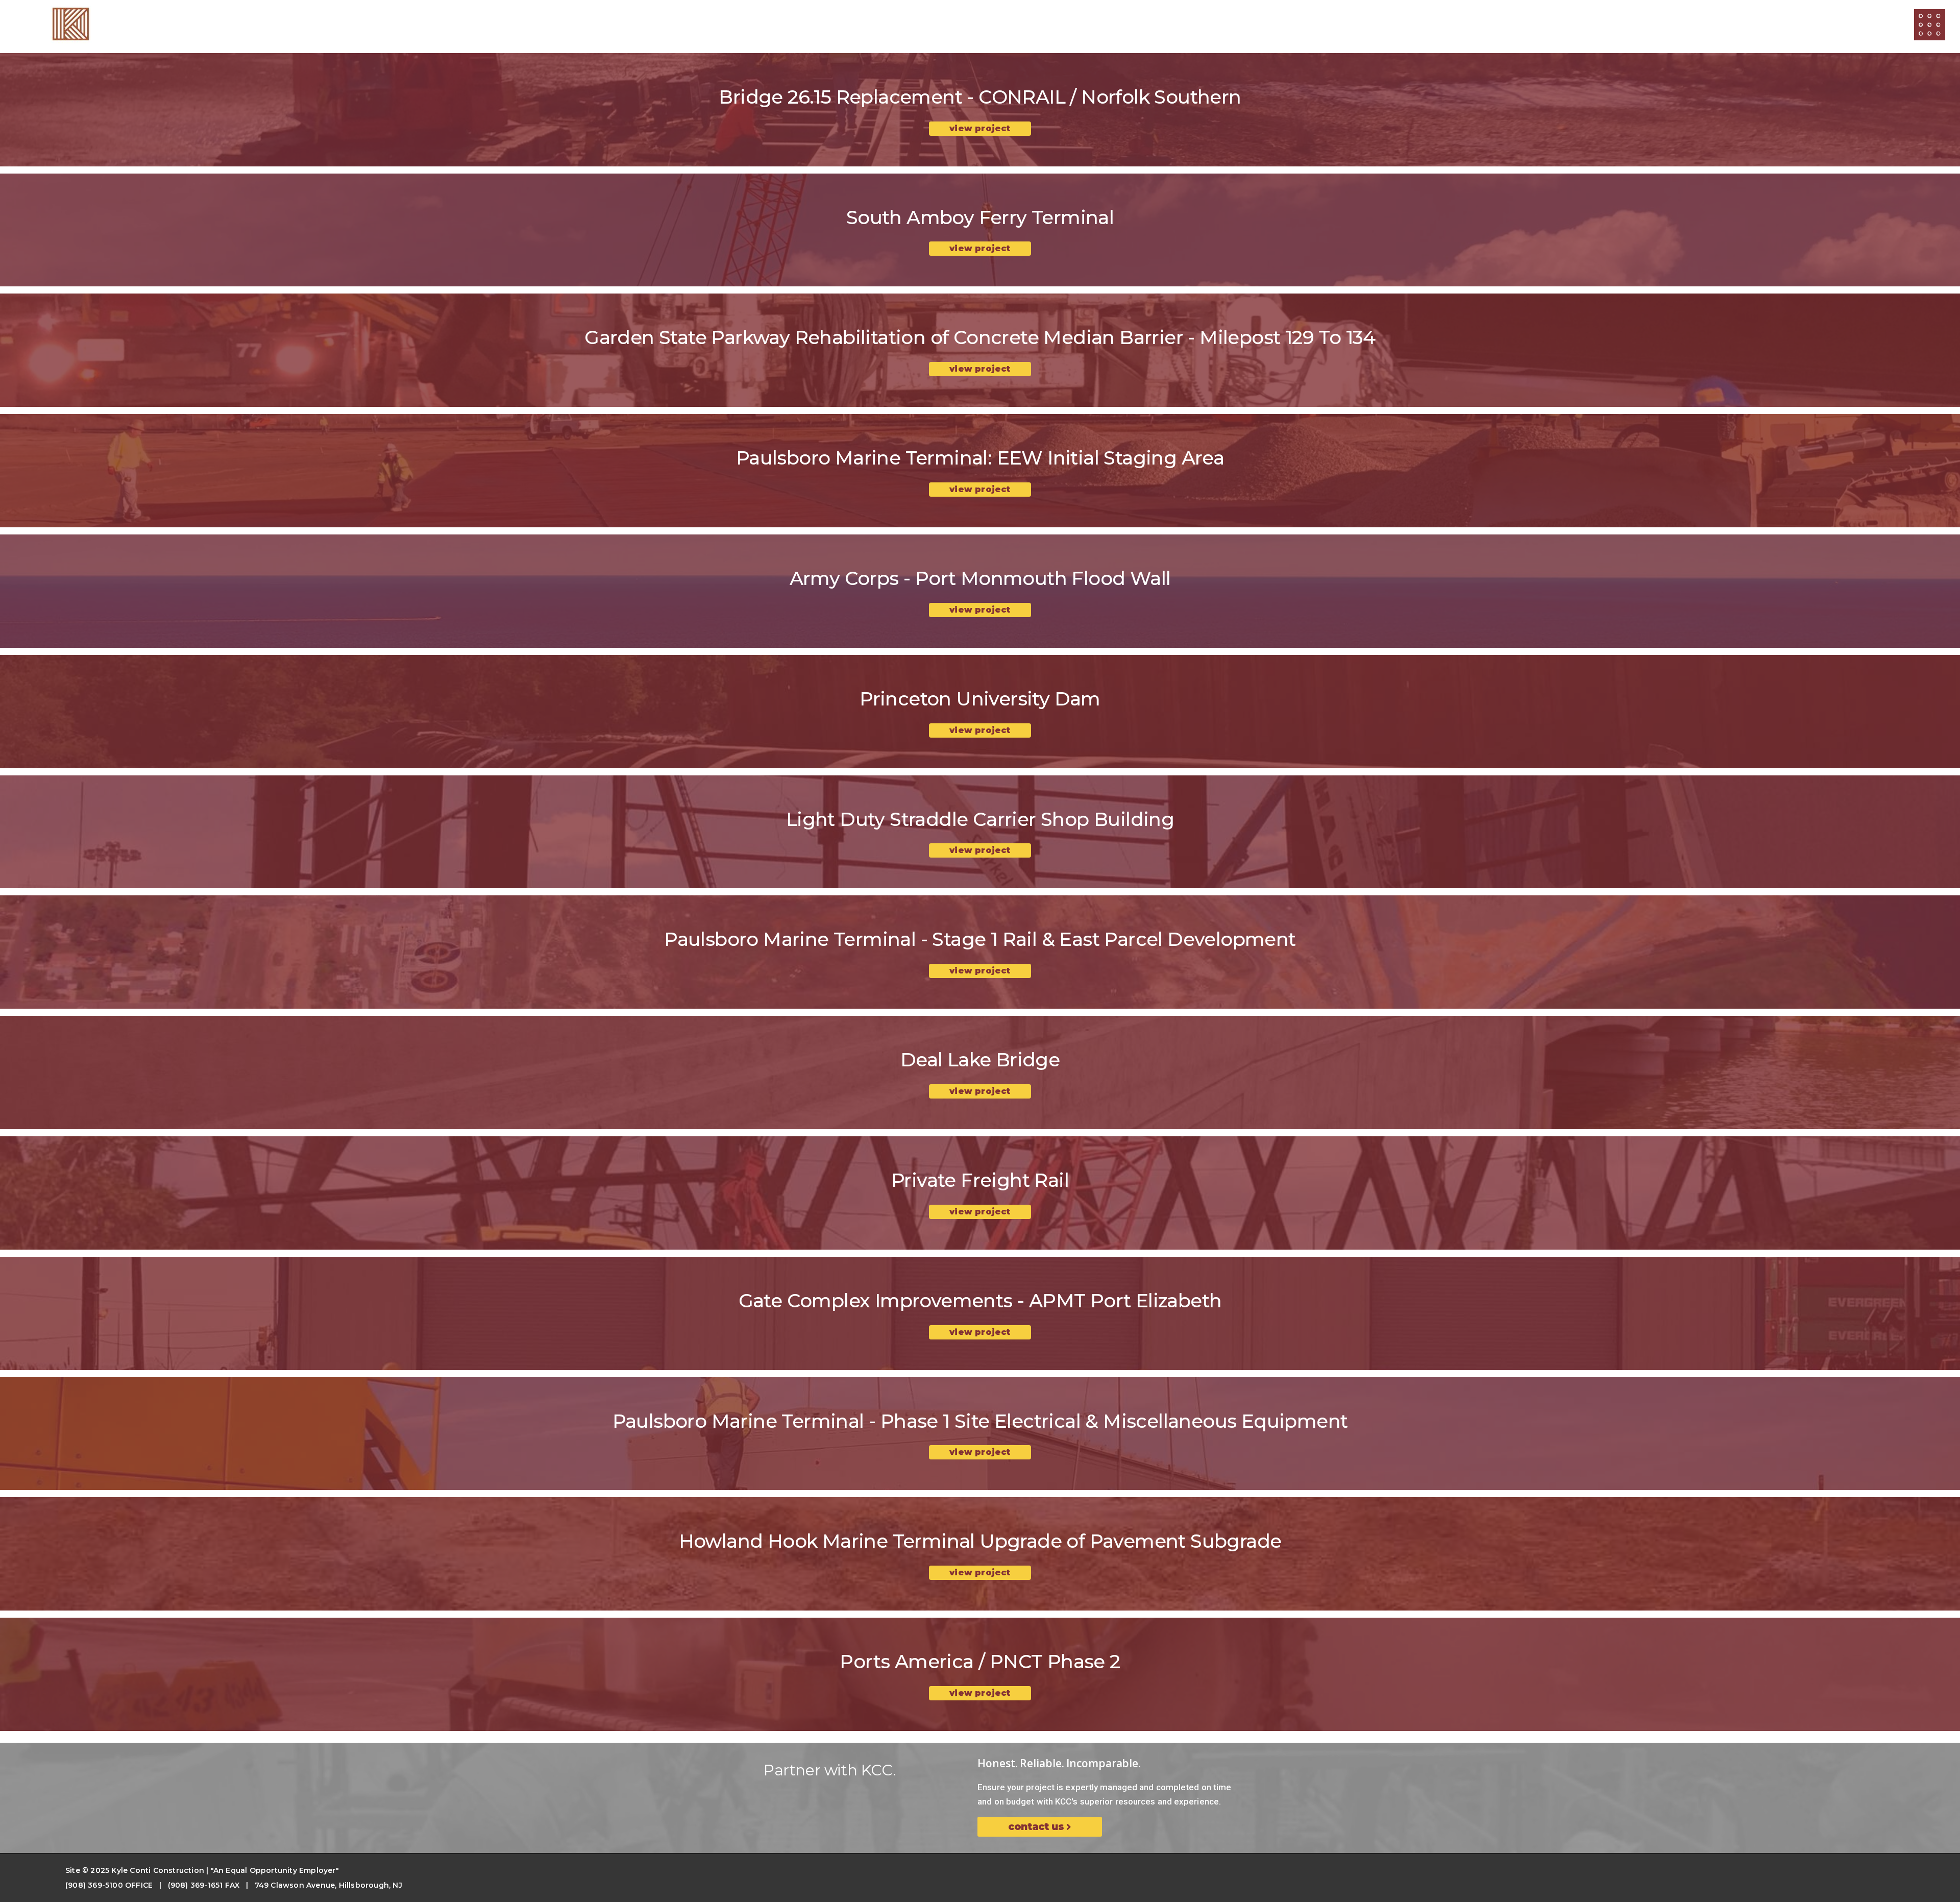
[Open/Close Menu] (1930, 25)
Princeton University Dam (980, 699)
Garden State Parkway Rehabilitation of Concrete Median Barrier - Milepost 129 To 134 (980, 337)
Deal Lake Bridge (980, 1059)
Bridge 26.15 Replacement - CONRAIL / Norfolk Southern (980, 97)
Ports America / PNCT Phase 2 (980, 1661)
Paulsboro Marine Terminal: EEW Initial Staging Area (980, 458)
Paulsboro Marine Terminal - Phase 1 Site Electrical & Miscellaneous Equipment (980, 1421)
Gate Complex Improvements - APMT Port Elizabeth (980, 1300)
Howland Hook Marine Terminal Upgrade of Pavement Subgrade (980, 1541)
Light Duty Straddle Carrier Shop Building (980, 819)
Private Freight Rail (980, 1180)
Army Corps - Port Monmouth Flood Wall (980, 578)
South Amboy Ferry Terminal (980, 217)
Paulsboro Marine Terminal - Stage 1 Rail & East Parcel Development (980, 939)
